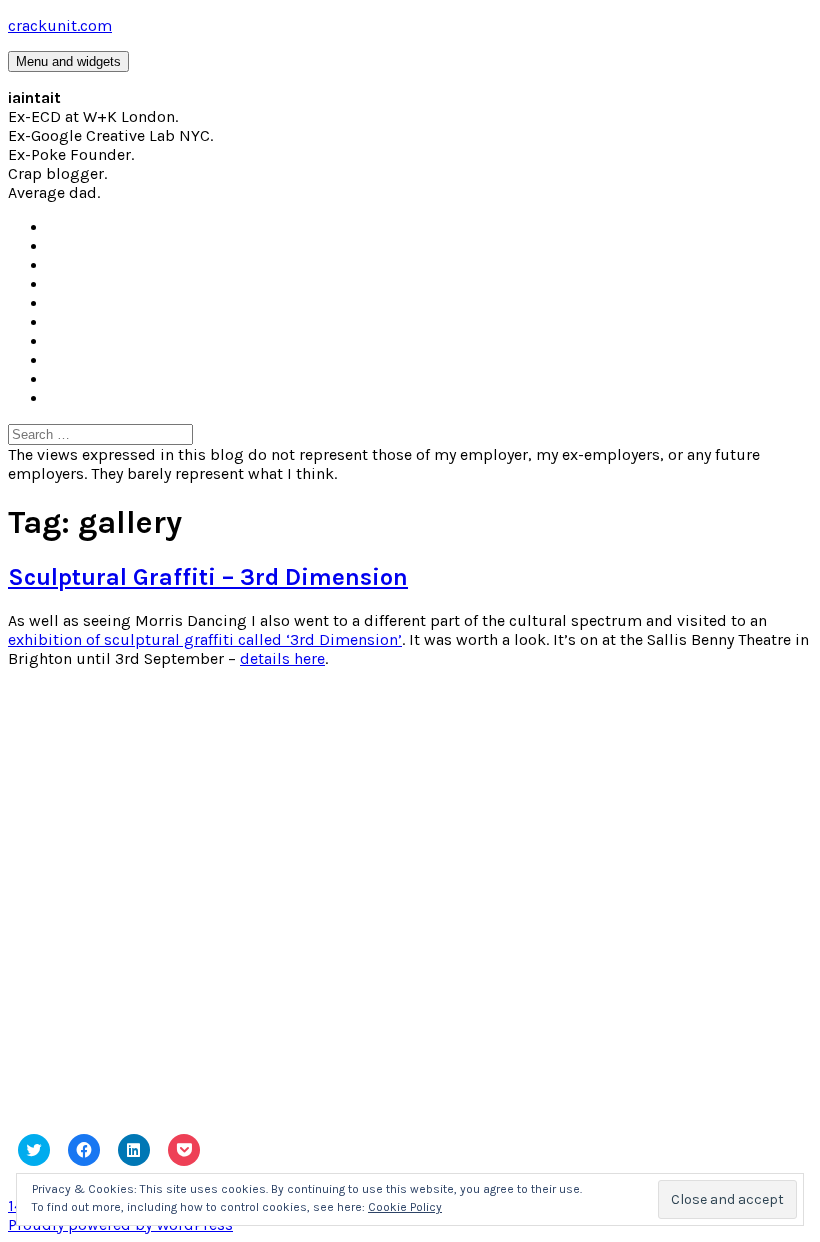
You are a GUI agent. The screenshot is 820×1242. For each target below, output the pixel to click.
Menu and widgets (68, 61)
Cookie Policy (405, 1207)
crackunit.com (60, 25)
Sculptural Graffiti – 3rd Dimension (208, 577)
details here (282, 658)
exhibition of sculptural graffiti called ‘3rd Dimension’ (205, 639)
